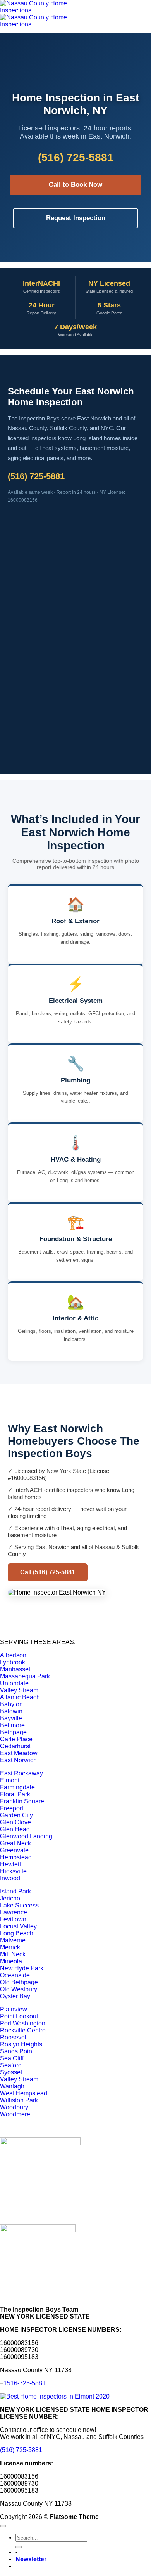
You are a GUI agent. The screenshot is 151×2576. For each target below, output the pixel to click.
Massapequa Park (25, 1676)
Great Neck (15, 1843)
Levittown (13, 1919)
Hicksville (13, 1871)
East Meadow (19, 1753)
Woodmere (15, 2114)
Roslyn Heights (21, 2044)
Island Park (15, 1891)
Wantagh (12, 2086)
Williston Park (19, 2100)
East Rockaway (21, 1773)
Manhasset (15, 1669)
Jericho (10, 1898)
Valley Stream (19, 1690)
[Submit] (19, 2547)
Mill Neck (13, 1954)
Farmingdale (17, 1787)
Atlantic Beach (20, 1697)
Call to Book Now (75, 185)
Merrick (10, 1947)
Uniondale (14, 1683)
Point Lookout (19, 2016)
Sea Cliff (12, 2058)
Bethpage (13, 1732)
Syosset (11, 2072)
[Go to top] (3, 2526)
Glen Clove (15, 1822)
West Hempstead (24, 2093)
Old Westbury (19, 1989)
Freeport (12, 1808)
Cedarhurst (15, 1746)
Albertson (13, 1655)
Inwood (10, 1878)
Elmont (10, 1780)
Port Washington (23, 2023)
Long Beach (17, 1933)
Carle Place (16, 1739)
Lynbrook (13, 1662)
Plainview (14, 2009)
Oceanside (15, 1975)
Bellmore (12, 1725)
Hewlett (10, 1864)
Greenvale (14, 1850)
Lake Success (19, 1905)
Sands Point (17, 2051)
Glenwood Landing (26, 1836)
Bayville (11, 1718)
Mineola (11, 1961)
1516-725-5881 (25, 2383)
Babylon (11, 1704)
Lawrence (14, 1912)
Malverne (13, 1940)
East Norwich (18, 1760)
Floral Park (15, 1794)
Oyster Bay (15, 1996)
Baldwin (11, 1711)
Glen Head (15, 1829)
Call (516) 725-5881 (48, 1572)
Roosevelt (14, 2037)
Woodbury (14, 2107)
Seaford (11, 2065)
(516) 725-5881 (21, 2450)
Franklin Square (22, 1801)
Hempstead (16, 1857)
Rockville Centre (23, 2030)
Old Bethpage (19, 1982)
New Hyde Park (22, 1968)
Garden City (16, 1815)
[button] (31, 2559)
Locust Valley (18, 1926)
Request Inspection (76, 218)
